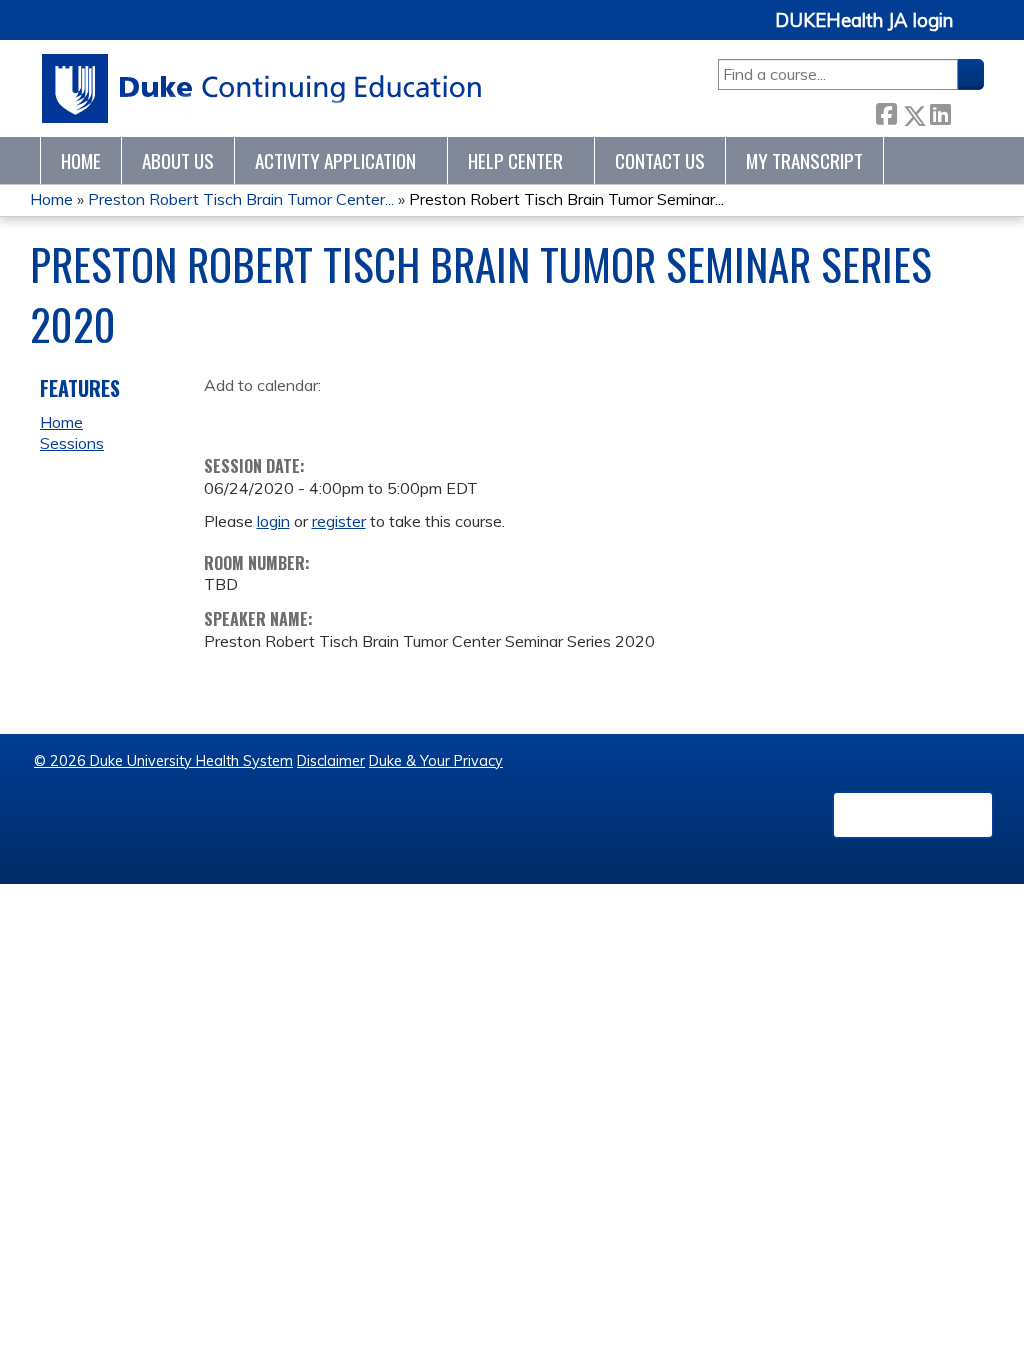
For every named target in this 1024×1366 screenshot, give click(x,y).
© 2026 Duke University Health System (163, 761)
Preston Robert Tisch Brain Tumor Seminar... (566, 199)
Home (81, 160)
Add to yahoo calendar (269, 416)
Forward (967, 111)
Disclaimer (331, 761)
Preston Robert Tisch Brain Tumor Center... (241, 199)
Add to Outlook (362, 416)
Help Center (515, 160)
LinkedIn (940, 111)
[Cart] (976, 31)
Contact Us (660, 160)
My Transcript (804, 160)
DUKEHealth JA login (864, 21)
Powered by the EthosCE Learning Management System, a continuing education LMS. (913, 815)
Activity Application (335, 160)
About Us (178, 160)
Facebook (886, 111)
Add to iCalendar (314, 415)
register (339, 521)
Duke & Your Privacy (436, 761)
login (273, 521)
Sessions (72, 443)
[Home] (262, 88)
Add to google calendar (224, 416)
